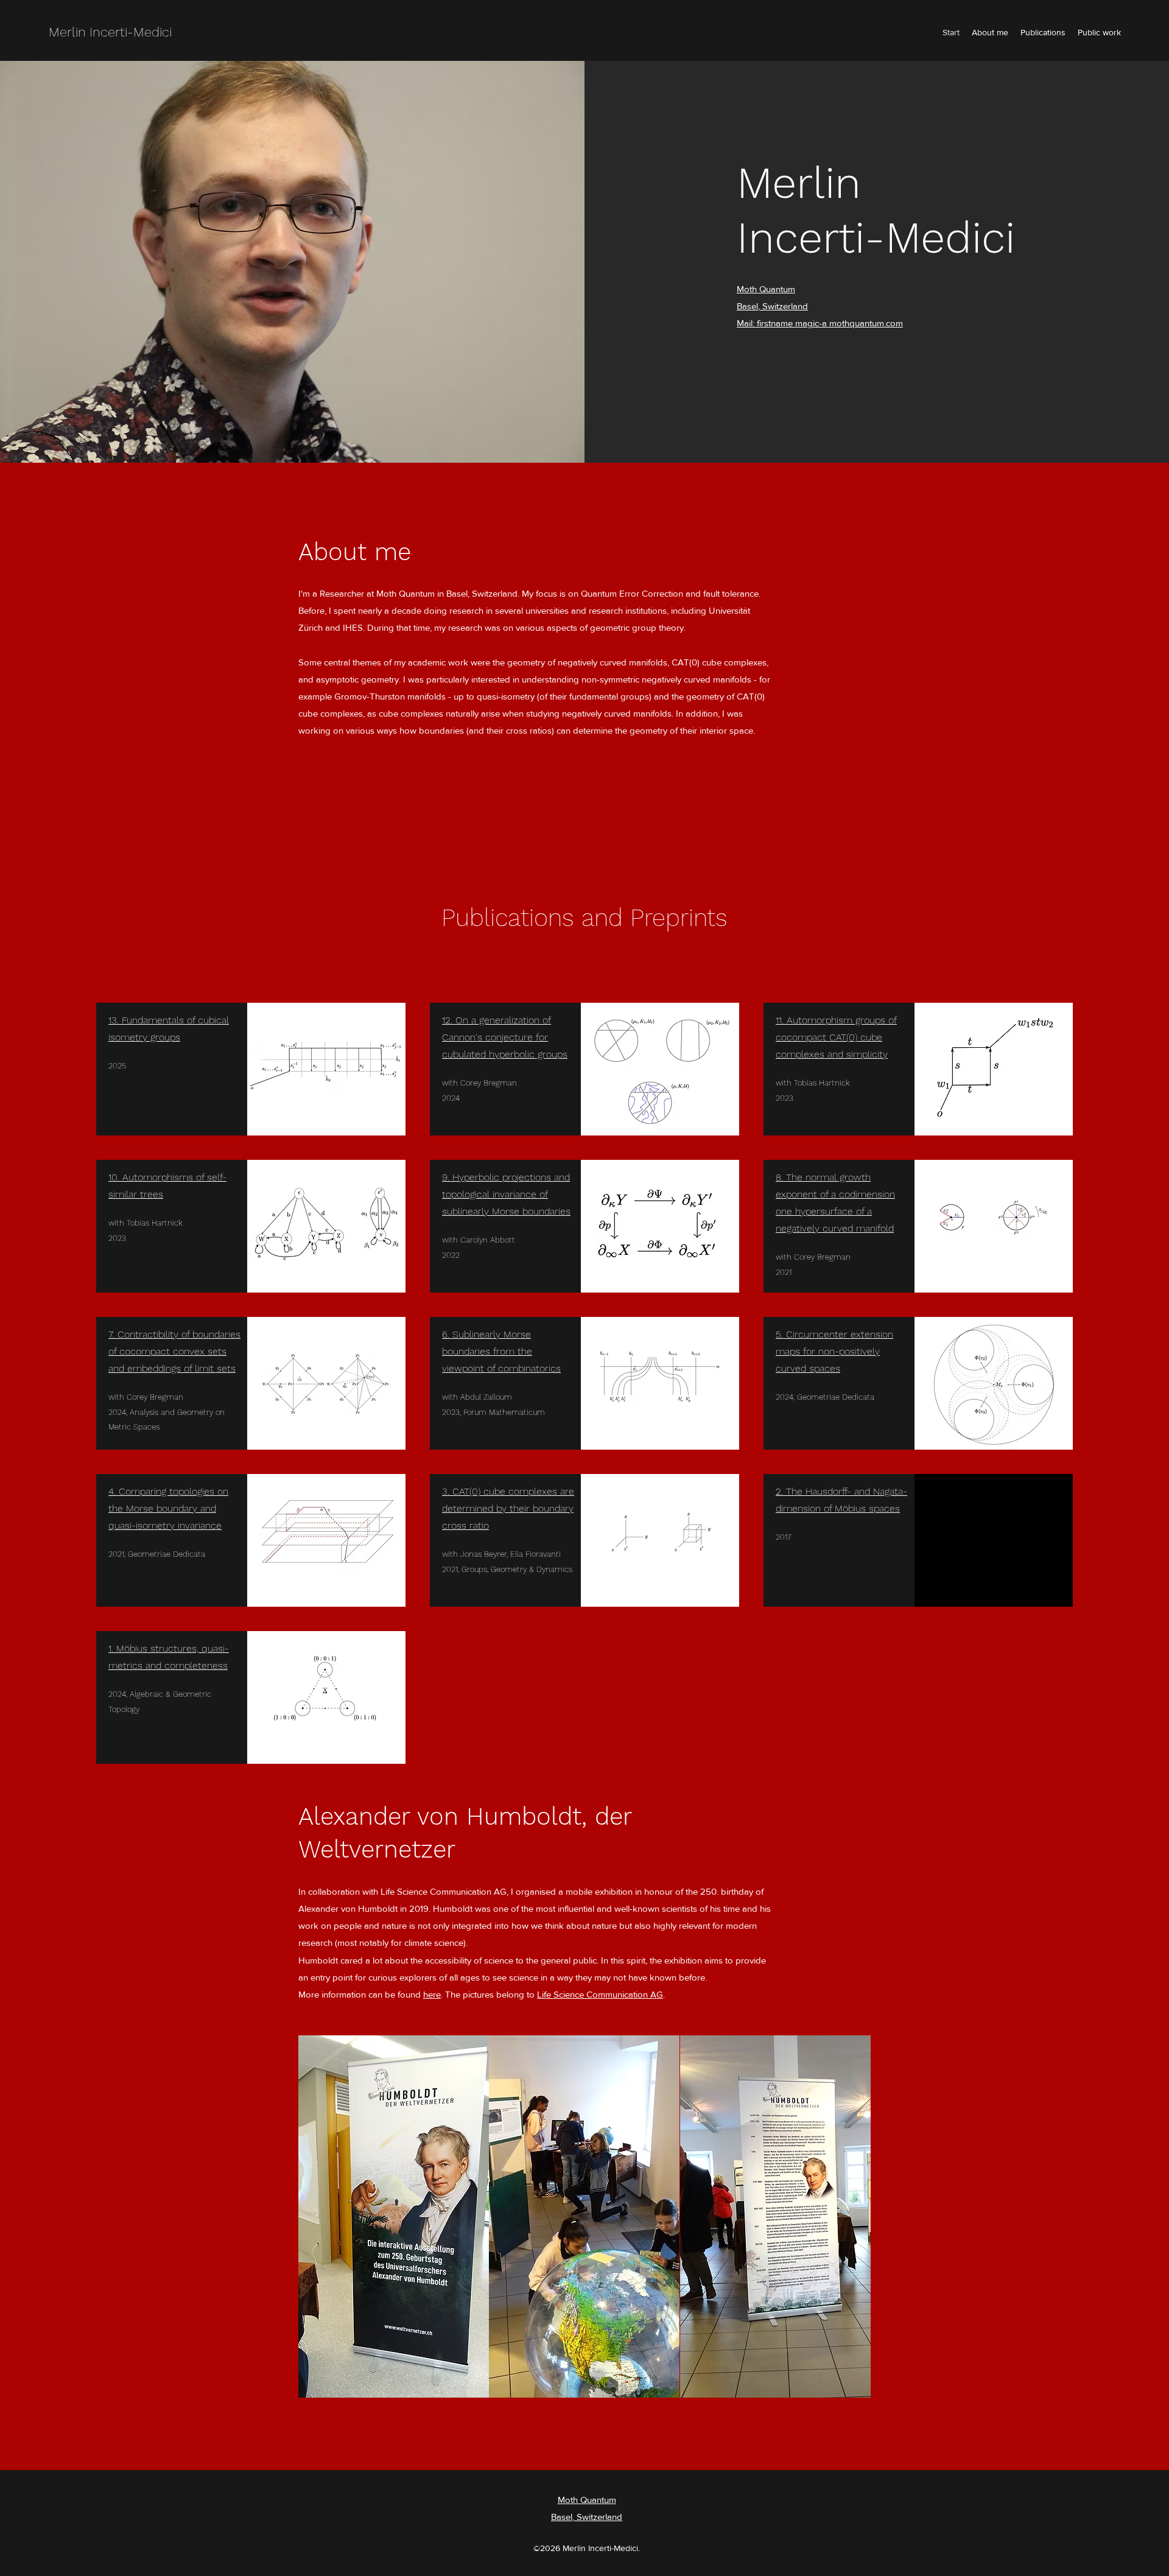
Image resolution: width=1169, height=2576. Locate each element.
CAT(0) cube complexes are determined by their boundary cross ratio (508, 1508)
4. (114, 1491)
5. (781, 1334)
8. (781, 1177)
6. (447, 1334)
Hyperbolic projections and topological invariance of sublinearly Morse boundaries (506, 1194)
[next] (848, 2223)
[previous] (321, 2223)
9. (447, 1177)
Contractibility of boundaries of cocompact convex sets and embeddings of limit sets (174, 1351)
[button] (394, 2216)
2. (781, 1491)
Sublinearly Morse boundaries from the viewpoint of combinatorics (501, 1351)
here (432, 1994)
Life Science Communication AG (600, 1994)
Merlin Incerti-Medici (110, 32)
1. (112, 1648)
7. (113, 1334)
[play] (845, 2387)
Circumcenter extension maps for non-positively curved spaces (834, 1351)
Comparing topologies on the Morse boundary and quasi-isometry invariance (168, 1508)
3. (447, 1491)
